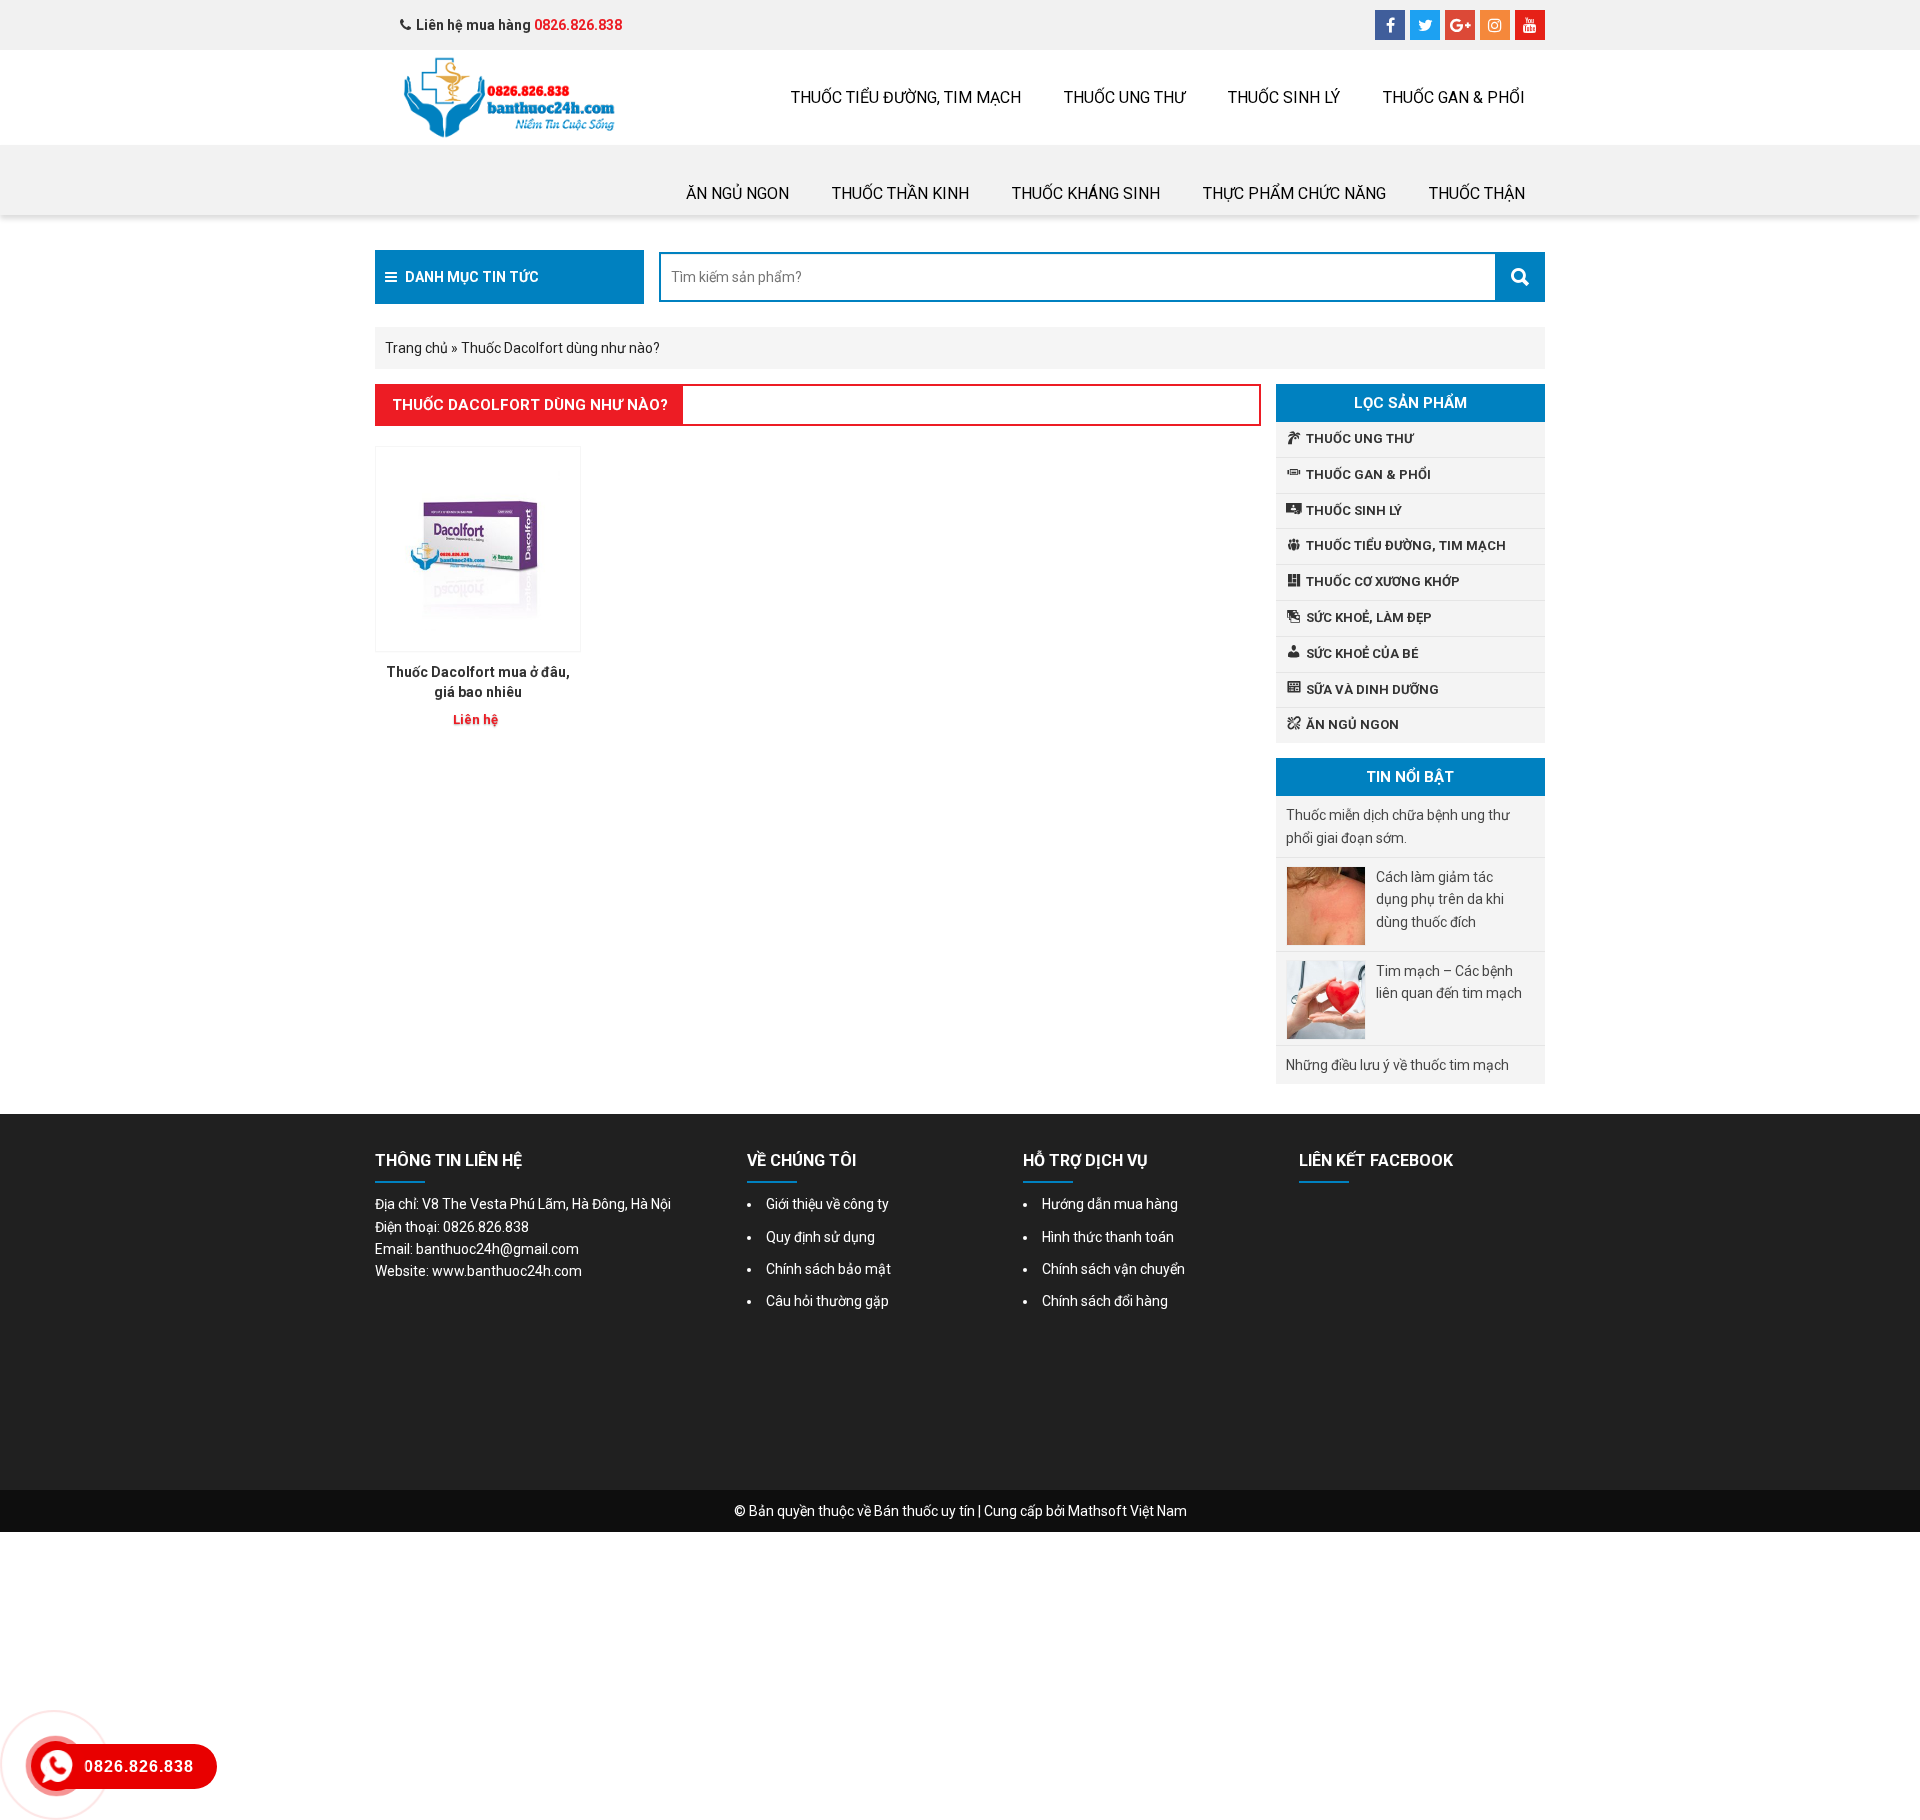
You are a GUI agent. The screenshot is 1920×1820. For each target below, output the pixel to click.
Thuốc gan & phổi (1454, 97)
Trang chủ (416, 348)
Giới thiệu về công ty (827, 1204)
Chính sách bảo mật (828, 1269)
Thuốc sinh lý (1284, 97)
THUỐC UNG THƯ (1124, 97)
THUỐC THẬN (1477, 193)
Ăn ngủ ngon (737, 193)
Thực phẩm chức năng (1294, 193)
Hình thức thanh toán (1108, 1237)
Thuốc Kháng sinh (1086, 193)
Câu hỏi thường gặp (827, 1301)
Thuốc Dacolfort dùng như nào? (530, 405)
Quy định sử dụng (820, 1237)
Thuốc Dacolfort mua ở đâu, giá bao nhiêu (478, 682)
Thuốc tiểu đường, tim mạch (906, 97)
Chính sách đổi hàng (1105, 1301)
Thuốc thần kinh (900, 193)
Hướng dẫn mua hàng (1110, 1204)
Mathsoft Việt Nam (1127, 1511)
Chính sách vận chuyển (1113, 1269)
